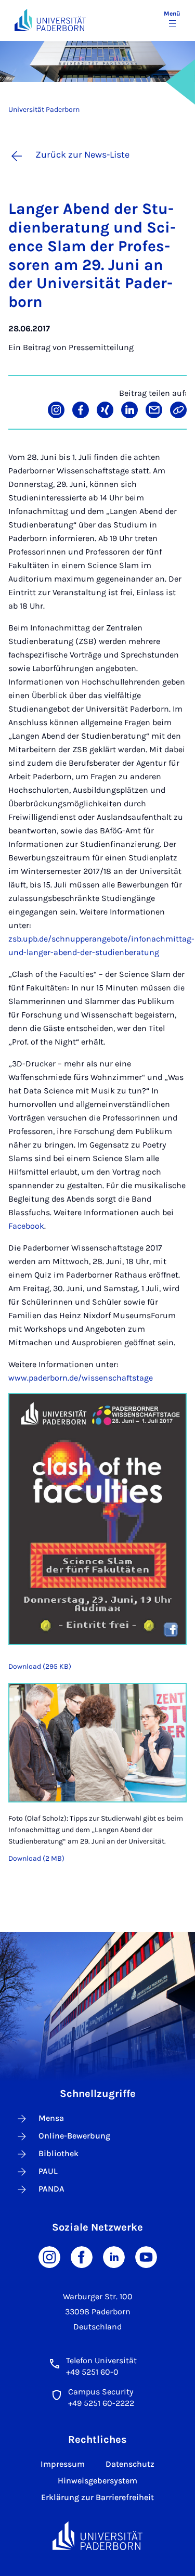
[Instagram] (49, 2256)
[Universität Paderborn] (98, 2536)
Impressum (63, 2464)
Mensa (51, 2118)
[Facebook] (82, 2256)
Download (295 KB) (40, 1666)
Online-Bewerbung (74, 2136)
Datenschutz (130, 2464)
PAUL (48, 2171)
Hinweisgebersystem (97, 2481)
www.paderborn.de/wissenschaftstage (81, 1378)
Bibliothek (58, 2153)
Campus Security (101, 2392)
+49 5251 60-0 (92, 2372)
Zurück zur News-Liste (82, 154)
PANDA (51, 2189)
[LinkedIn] (114, 2256)
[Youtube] (146, 2256)
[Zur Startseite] (50, 20)
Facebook (26, 1226)
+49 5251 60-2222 (101, 2403)
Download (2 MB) (36, 1858)
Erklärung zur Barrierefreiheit (97, 2497)
